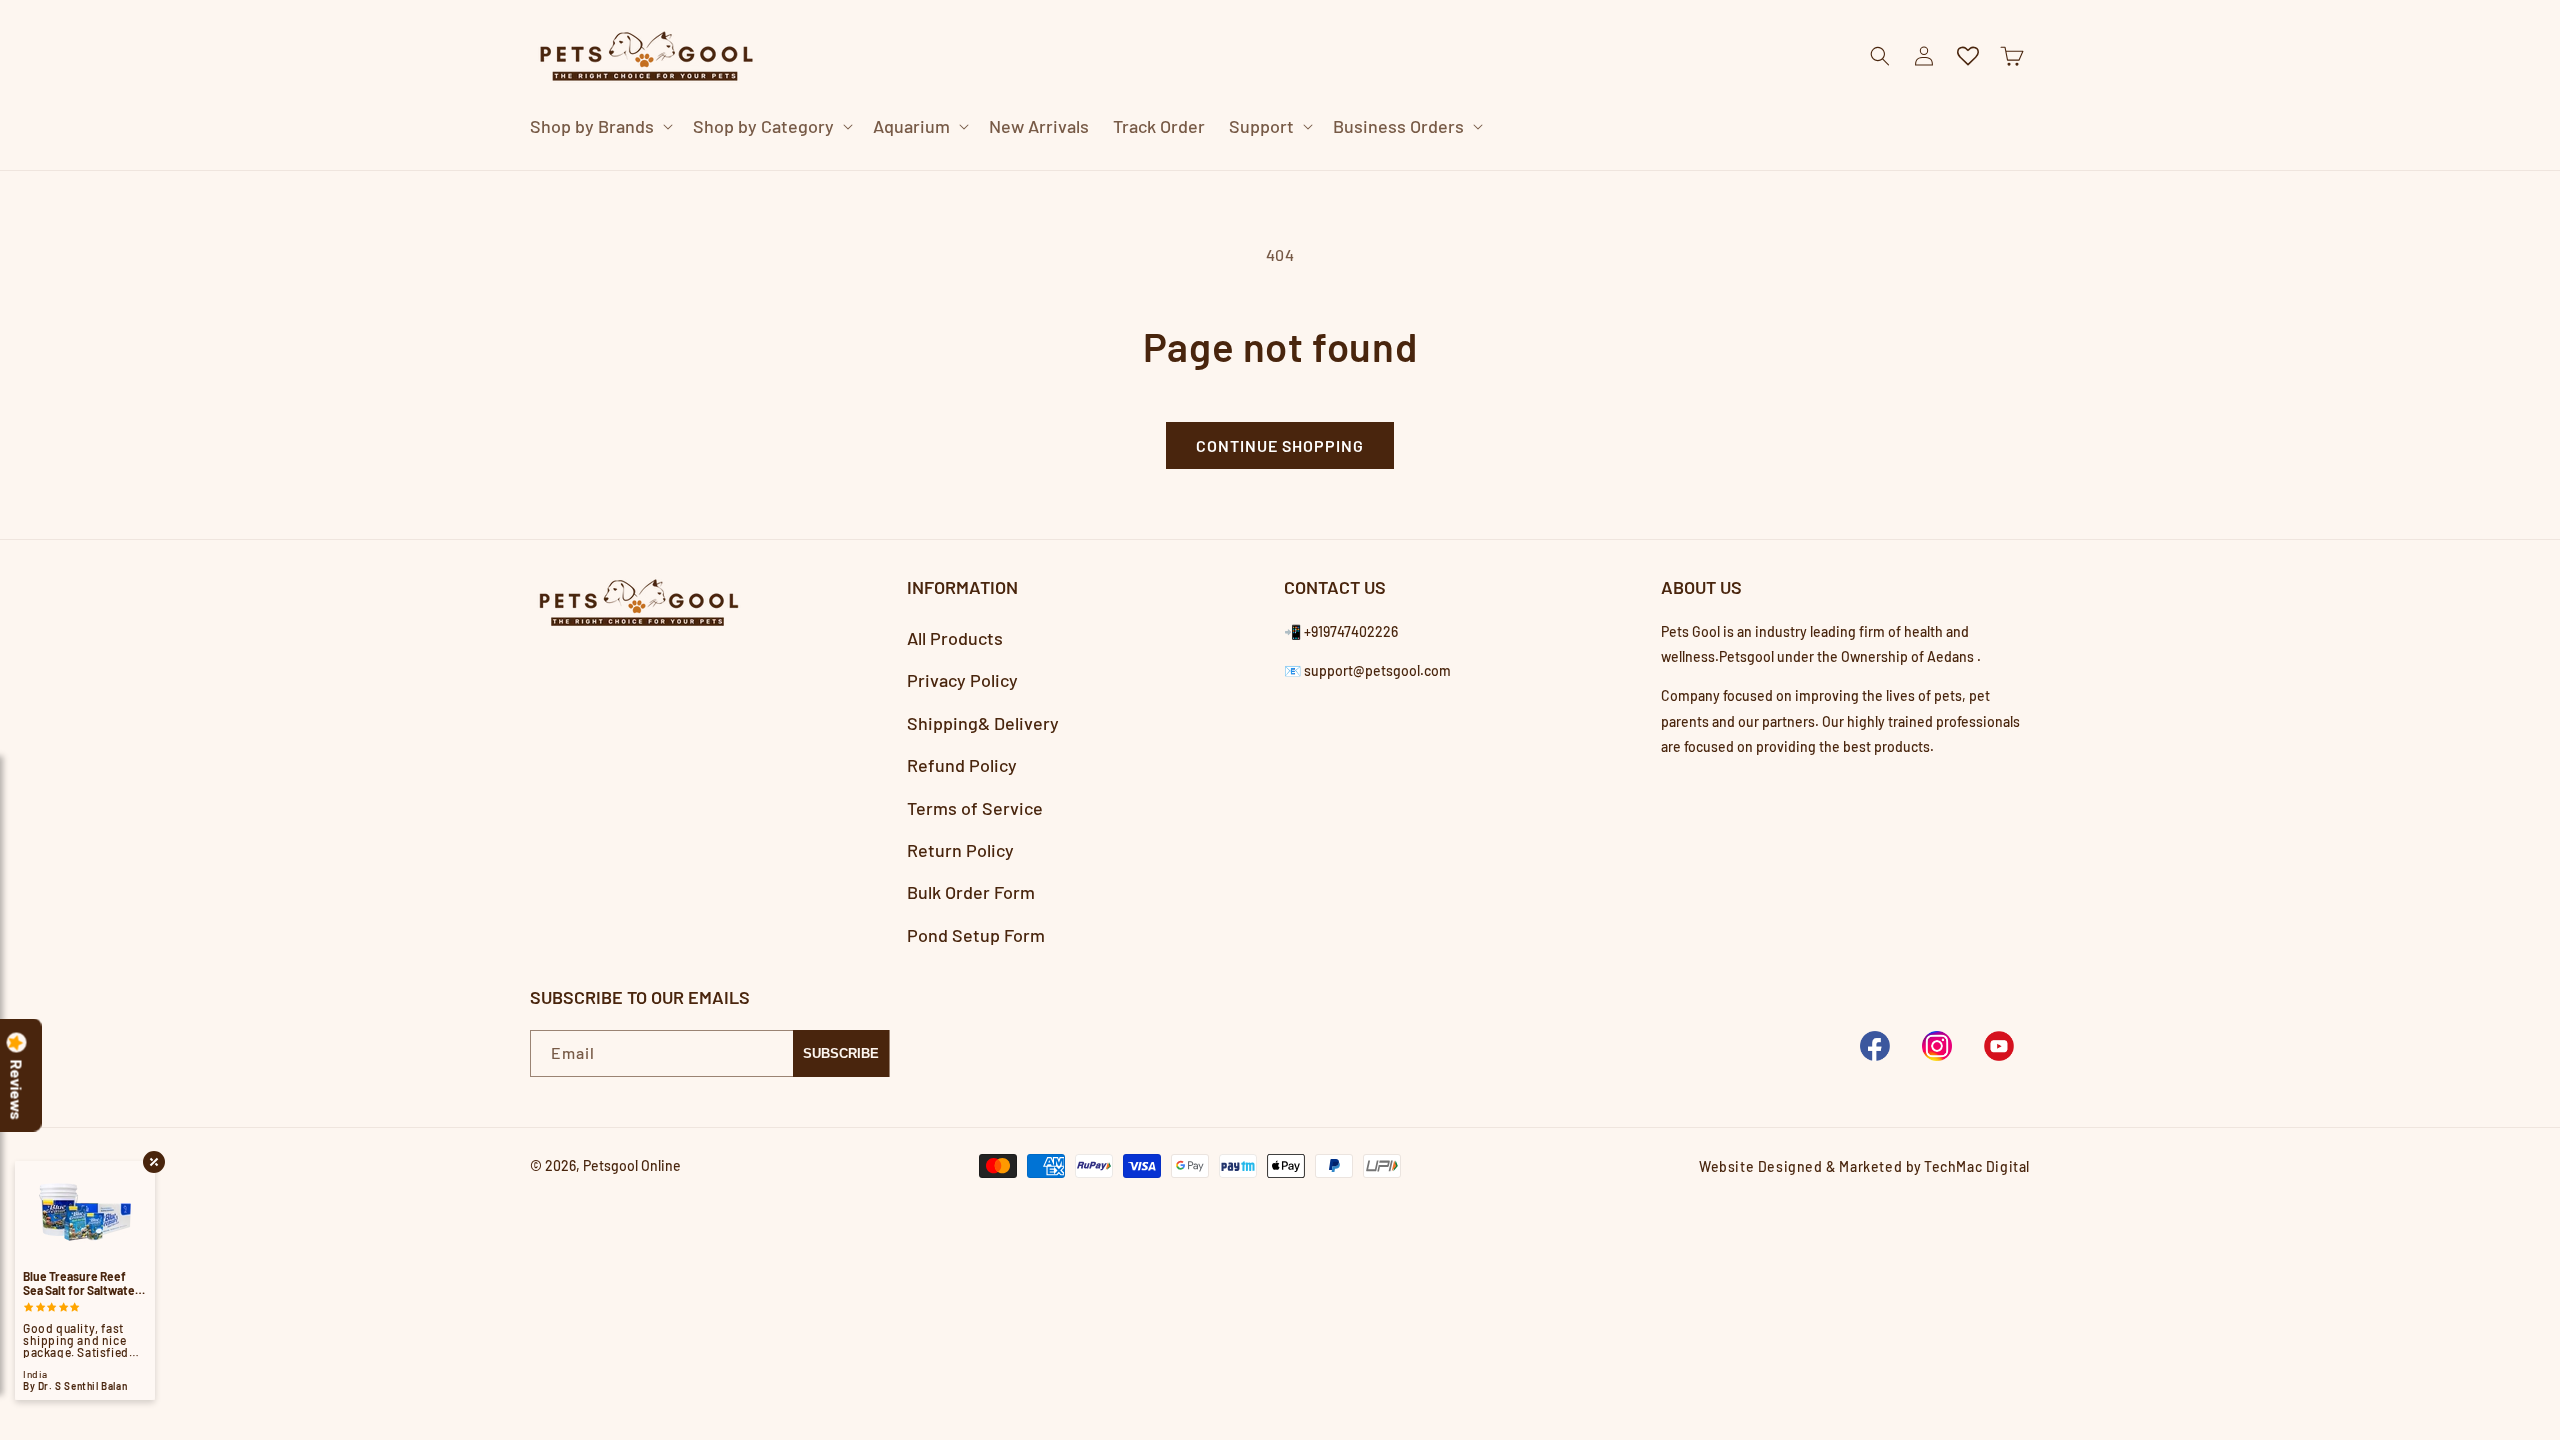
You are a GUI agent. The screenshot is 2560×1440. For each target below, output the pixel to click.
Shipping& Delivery (983, 723)
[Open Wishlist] (1968, 56)
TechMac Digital (1977, 1166)
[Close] (1654, 170)
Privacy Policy (962, 680)
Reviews (17, 1090)
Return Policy (960, 850)
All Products (955, 638)
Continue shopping (1280, 445)
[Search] (1604, 170)
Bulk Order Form (971, 892)
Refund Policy (962, 765)
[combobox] (1256, 169)
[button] (599, 126)
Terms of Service (975, 808)
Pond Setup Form (976, 935)
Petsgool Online (632, 1165)
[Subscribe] (841, 1053)
